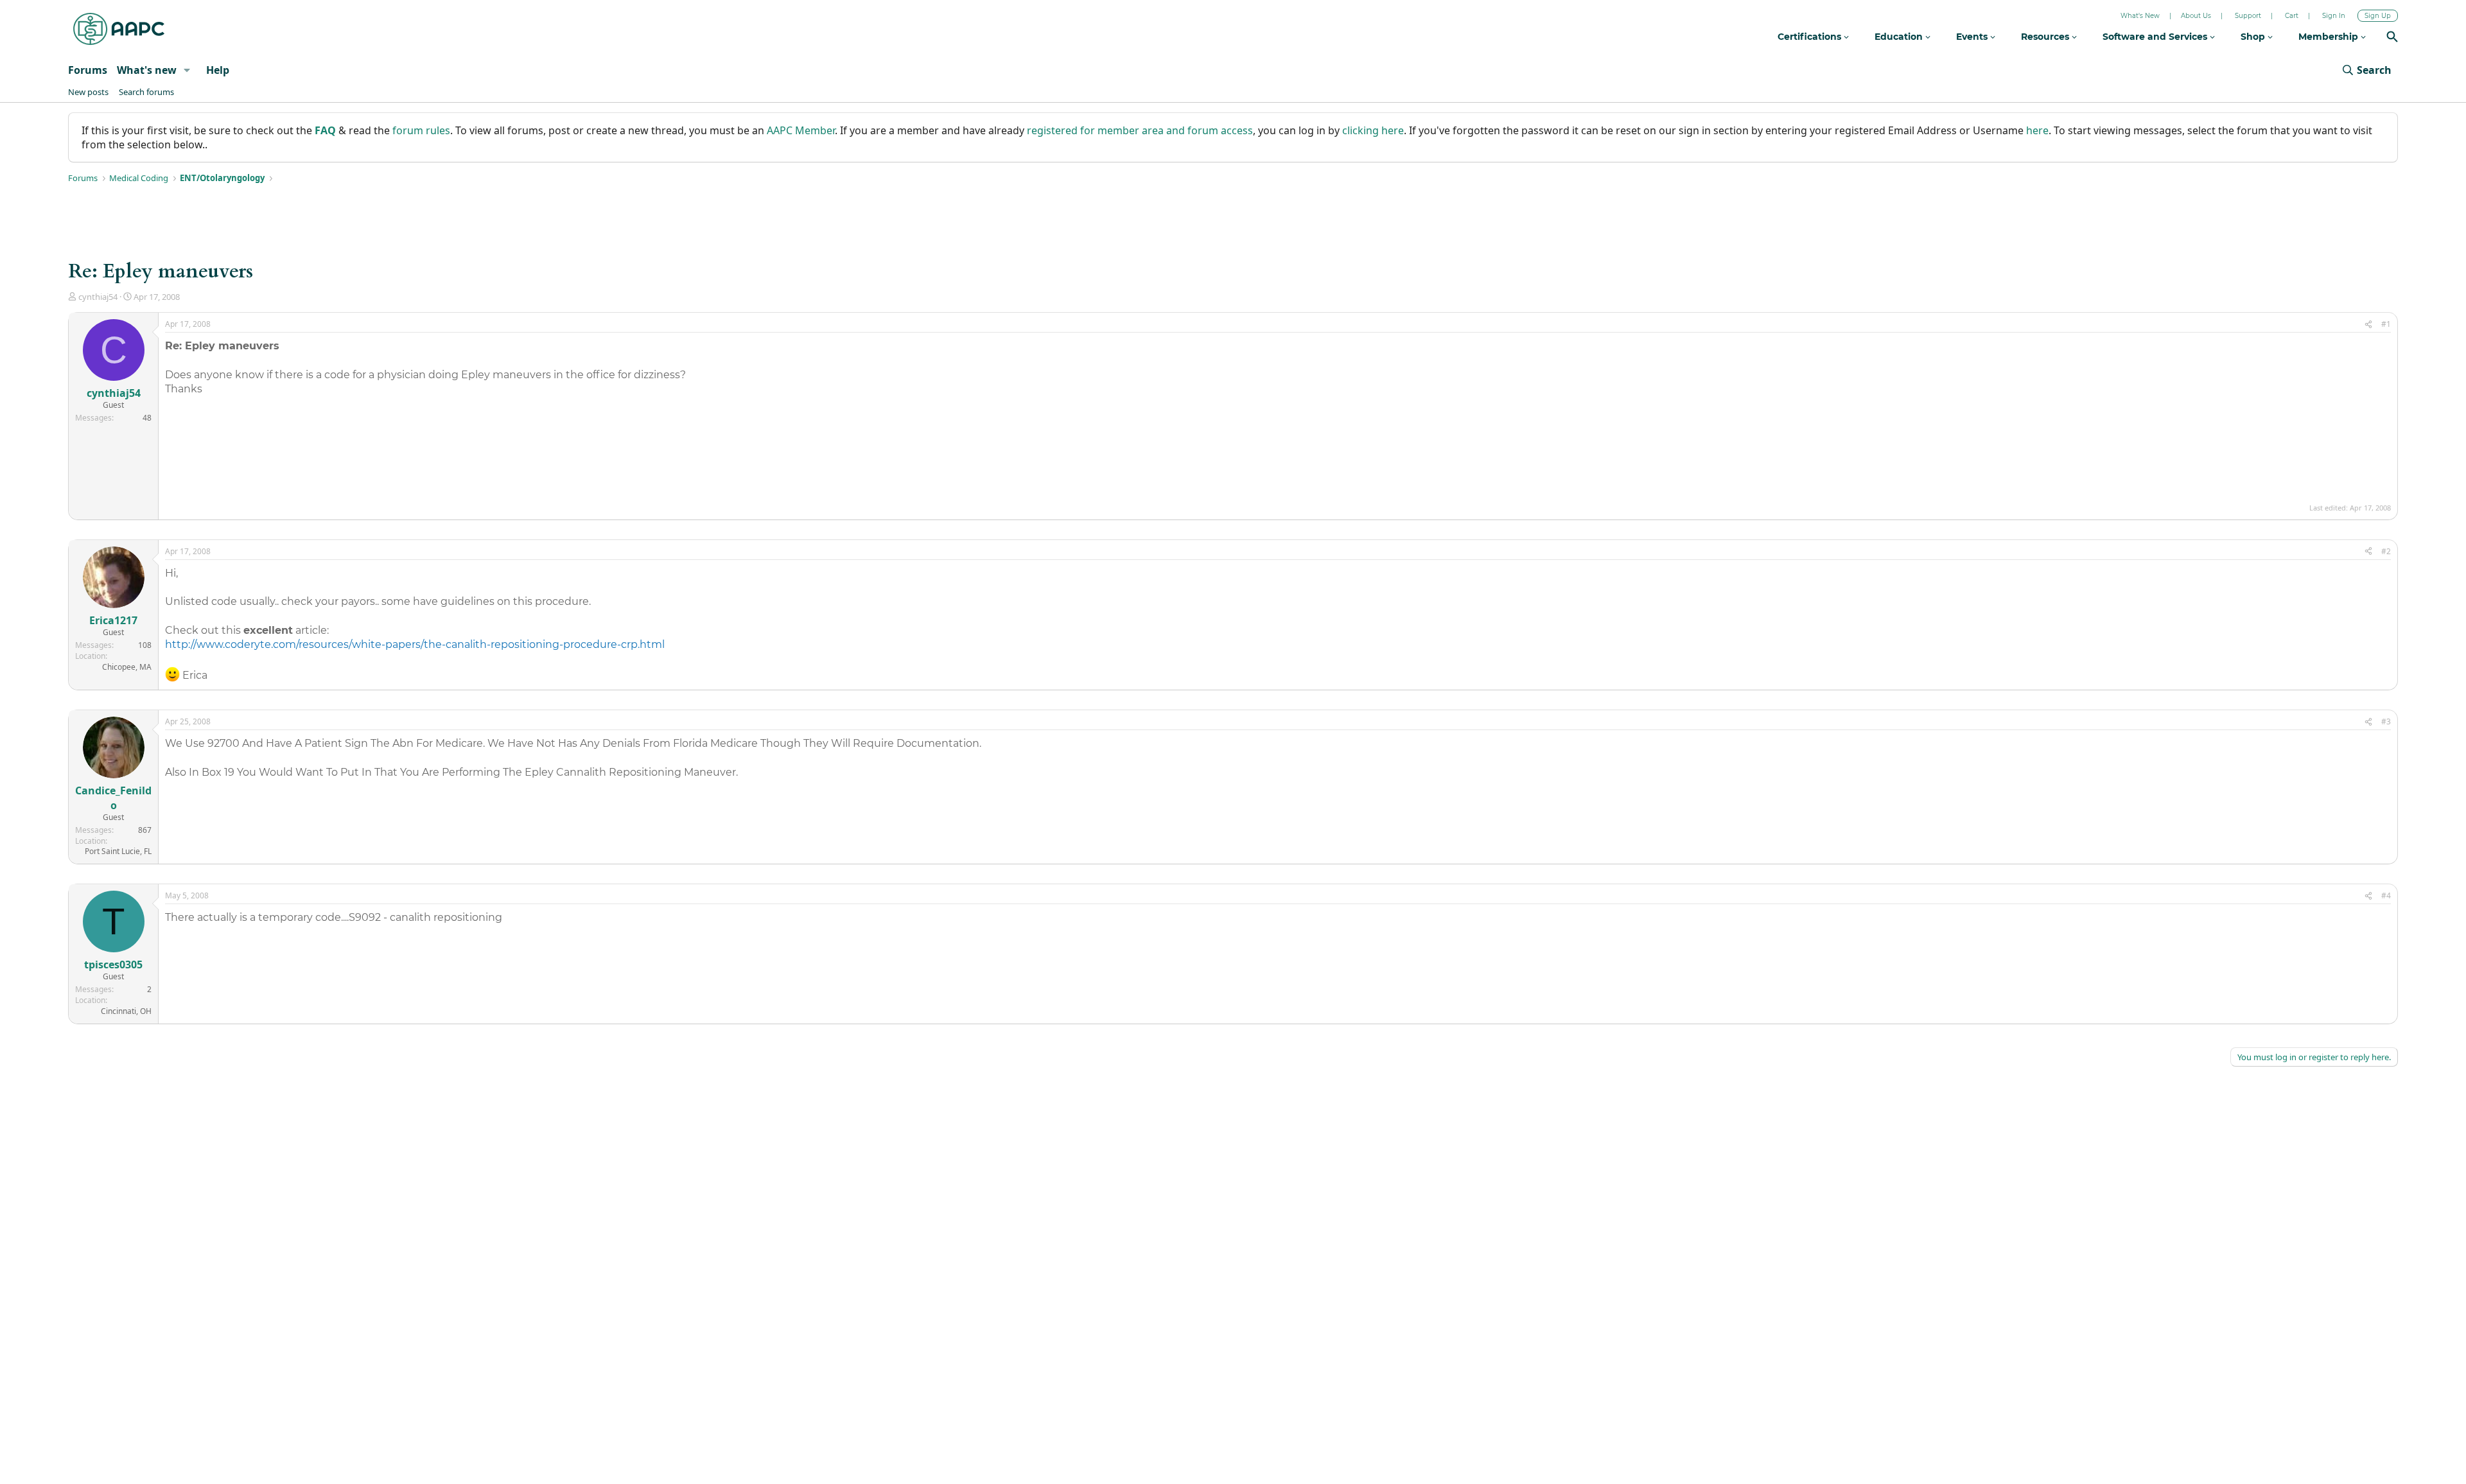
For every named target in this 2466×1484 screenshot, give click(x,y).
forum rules (421, 130)
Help (218, 70)
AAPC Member (801, 130)
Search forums (146, 92)
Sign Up (2378, 16)
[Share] (2368, 325)
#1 (2386, 324)
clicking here (1373, 130)
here (2037, 130)
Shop (2254, 37)
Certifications (1811, 37)
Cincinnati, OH (126, 1011)
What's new (147, 70)
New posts (88, 92)
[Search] (2392, 38)
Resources (2046, 37)
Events (1973, 37)
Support (2248, 16)
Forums (88, 70)
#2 (2386, 551)
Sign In (2334, 16)
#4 (2386, 895)
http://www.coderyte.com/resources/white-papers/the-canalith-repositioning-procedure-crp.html (415, 644)
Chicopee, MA (127, 667)
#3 (2386, 721)
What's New (2140, 16)
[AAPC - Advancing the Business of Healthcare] (119, 29)
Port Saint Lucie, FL (118, 851)
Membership (2330, 37)
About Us (2196, 16)
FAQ (325, 130)
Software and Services (2156, 37)
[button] (187, 70)
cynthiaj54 (98, 297)
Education (1900, 37)
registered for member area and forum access (1140, 130)
